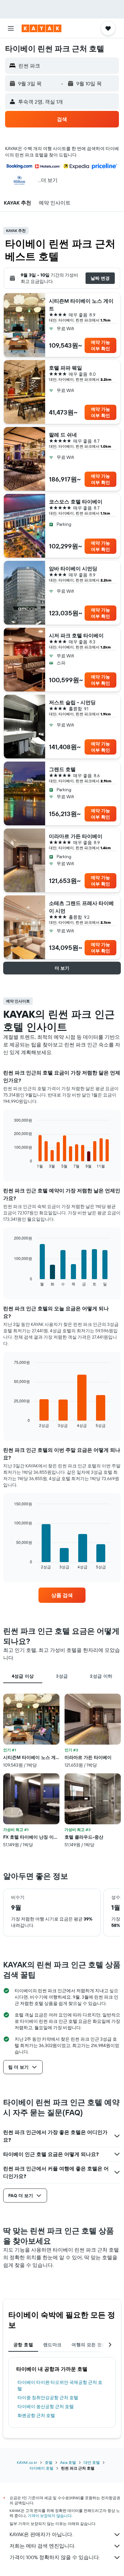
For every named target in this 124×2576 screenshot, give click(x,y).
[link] (62, 1595)
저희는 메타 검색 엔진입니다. (42, 2546)
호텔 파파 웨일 (65, 368)
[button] (11, 28)
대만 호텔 (92, 2462)
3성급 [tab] (62, 1676)
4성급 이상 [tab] (23, 1676)
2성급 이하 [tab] (101, 1676)
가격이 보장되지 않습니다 (50, 2516)
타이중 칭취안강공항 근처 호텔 (48, 2398)
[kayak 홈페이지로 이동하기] (41, 28)
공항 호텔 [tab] (23, 2345)
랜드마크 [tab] (52, 2345)
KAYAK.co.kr (27, 2462)
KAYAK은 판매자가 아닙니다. (41, 2534)
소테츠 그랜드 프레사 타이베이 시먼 (81, 907)
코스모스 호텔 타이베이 (76, 502)
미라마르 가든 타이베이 (76, 836)
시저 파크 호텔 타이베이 (76, 635)
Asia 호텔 (68, 2462)
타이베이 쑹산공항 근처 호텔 (46, 2406)
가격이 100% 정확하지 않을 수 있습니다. (55, 2557)
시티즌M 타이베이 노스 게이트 (81, 305)
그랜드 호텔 (62, 769)
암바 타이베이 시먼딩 (73, 568)
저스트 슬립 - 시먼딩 (72, 702)
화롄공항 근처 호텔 (36, 2415)
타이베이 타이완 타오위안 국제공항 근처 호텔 (60, 2385)
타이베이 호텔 (41, 2468)
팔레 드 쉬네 (63, 435)
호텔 (49, 2462)
